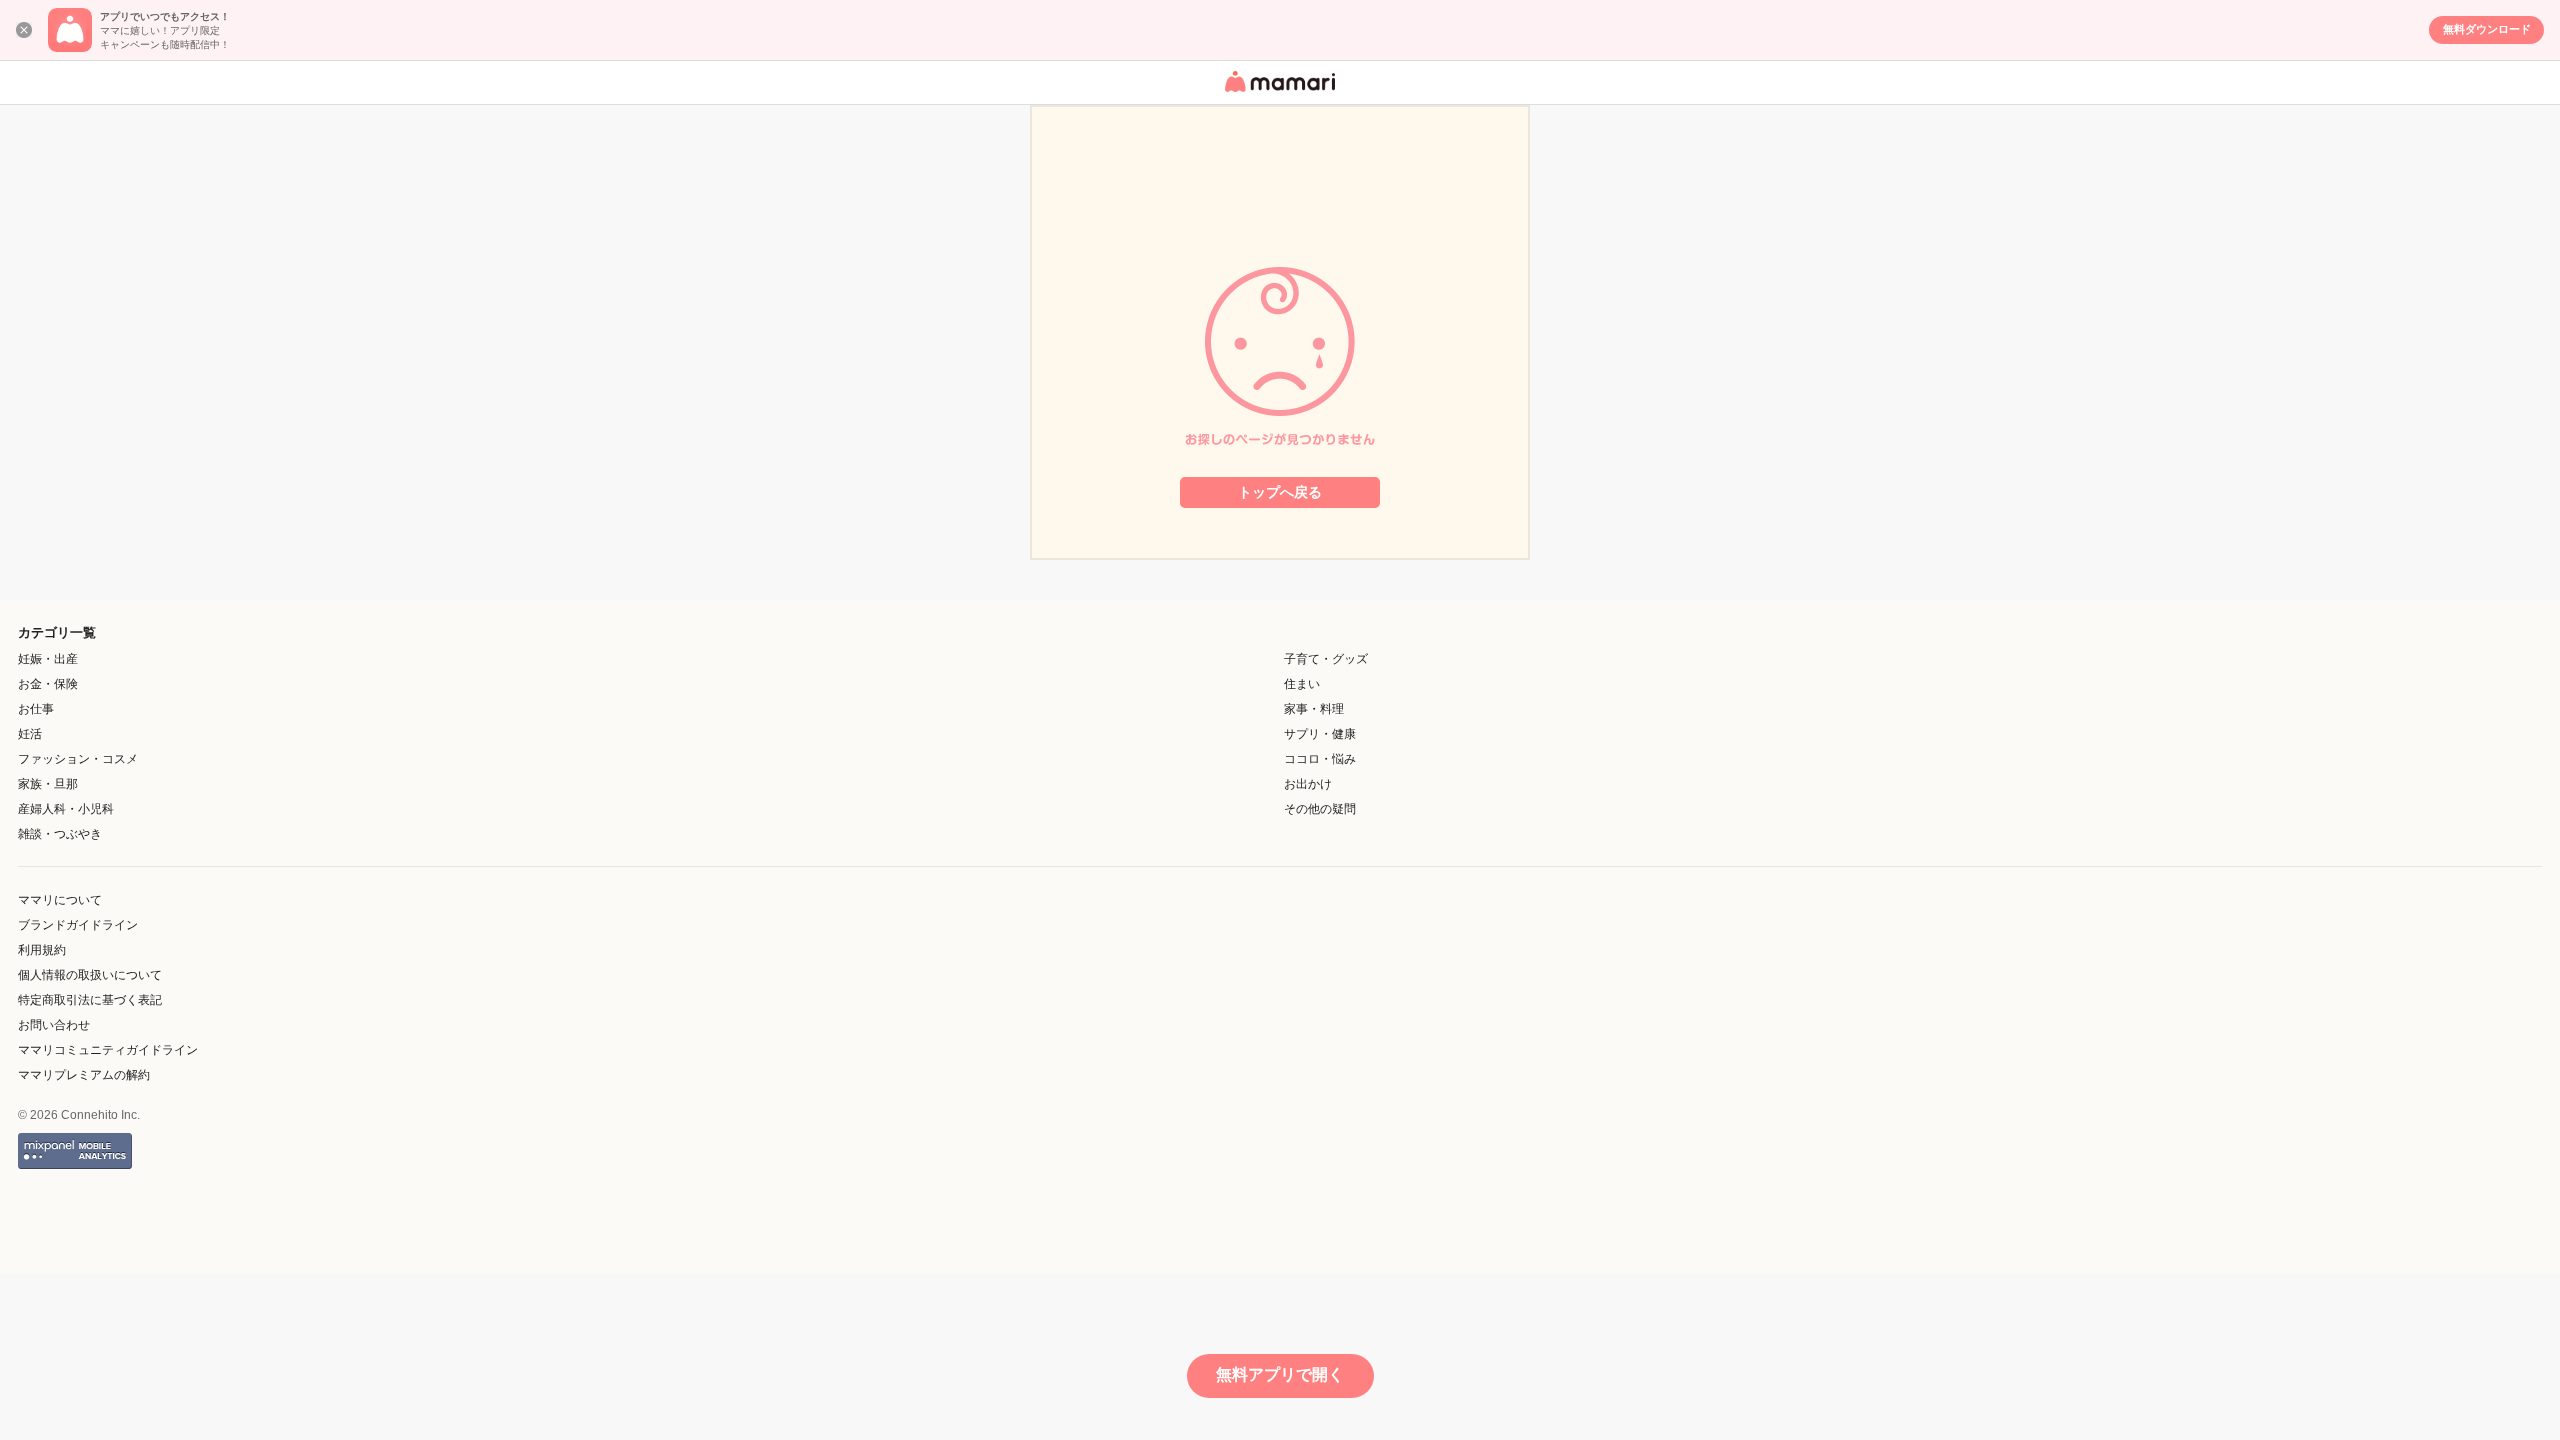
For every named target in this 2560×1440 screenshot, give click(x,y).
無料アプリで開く (1280, 1374)
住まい (1302, 684)
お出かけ (1308, 784)
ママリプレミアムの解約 (84, 1075)
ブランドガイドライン (78, 925)
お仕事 (36, 709)
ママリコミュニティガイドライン (108, 1050)
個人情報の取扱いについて (90, 975)
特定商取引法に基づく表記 (90, 1000)
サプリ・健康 (1320, 734)
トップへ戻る (1280, 492)
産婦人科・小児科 (66, 809)
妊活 (30, 734)
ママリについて (60, 900)
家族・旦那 (48, 784)
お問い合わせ (54, 1025)
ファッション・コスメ (78, 759)
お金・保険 (48, 684)
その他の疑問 (1320, 809)
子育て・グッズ (1326, 659)
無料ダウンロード (2487, 29)
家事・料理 (1314, 709)
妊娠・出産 (48, 659)
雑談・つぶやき (60, 834)
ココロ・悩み (1320, 759)
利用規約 (42, 950)
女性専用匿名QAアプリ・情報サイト (1277, 93)
